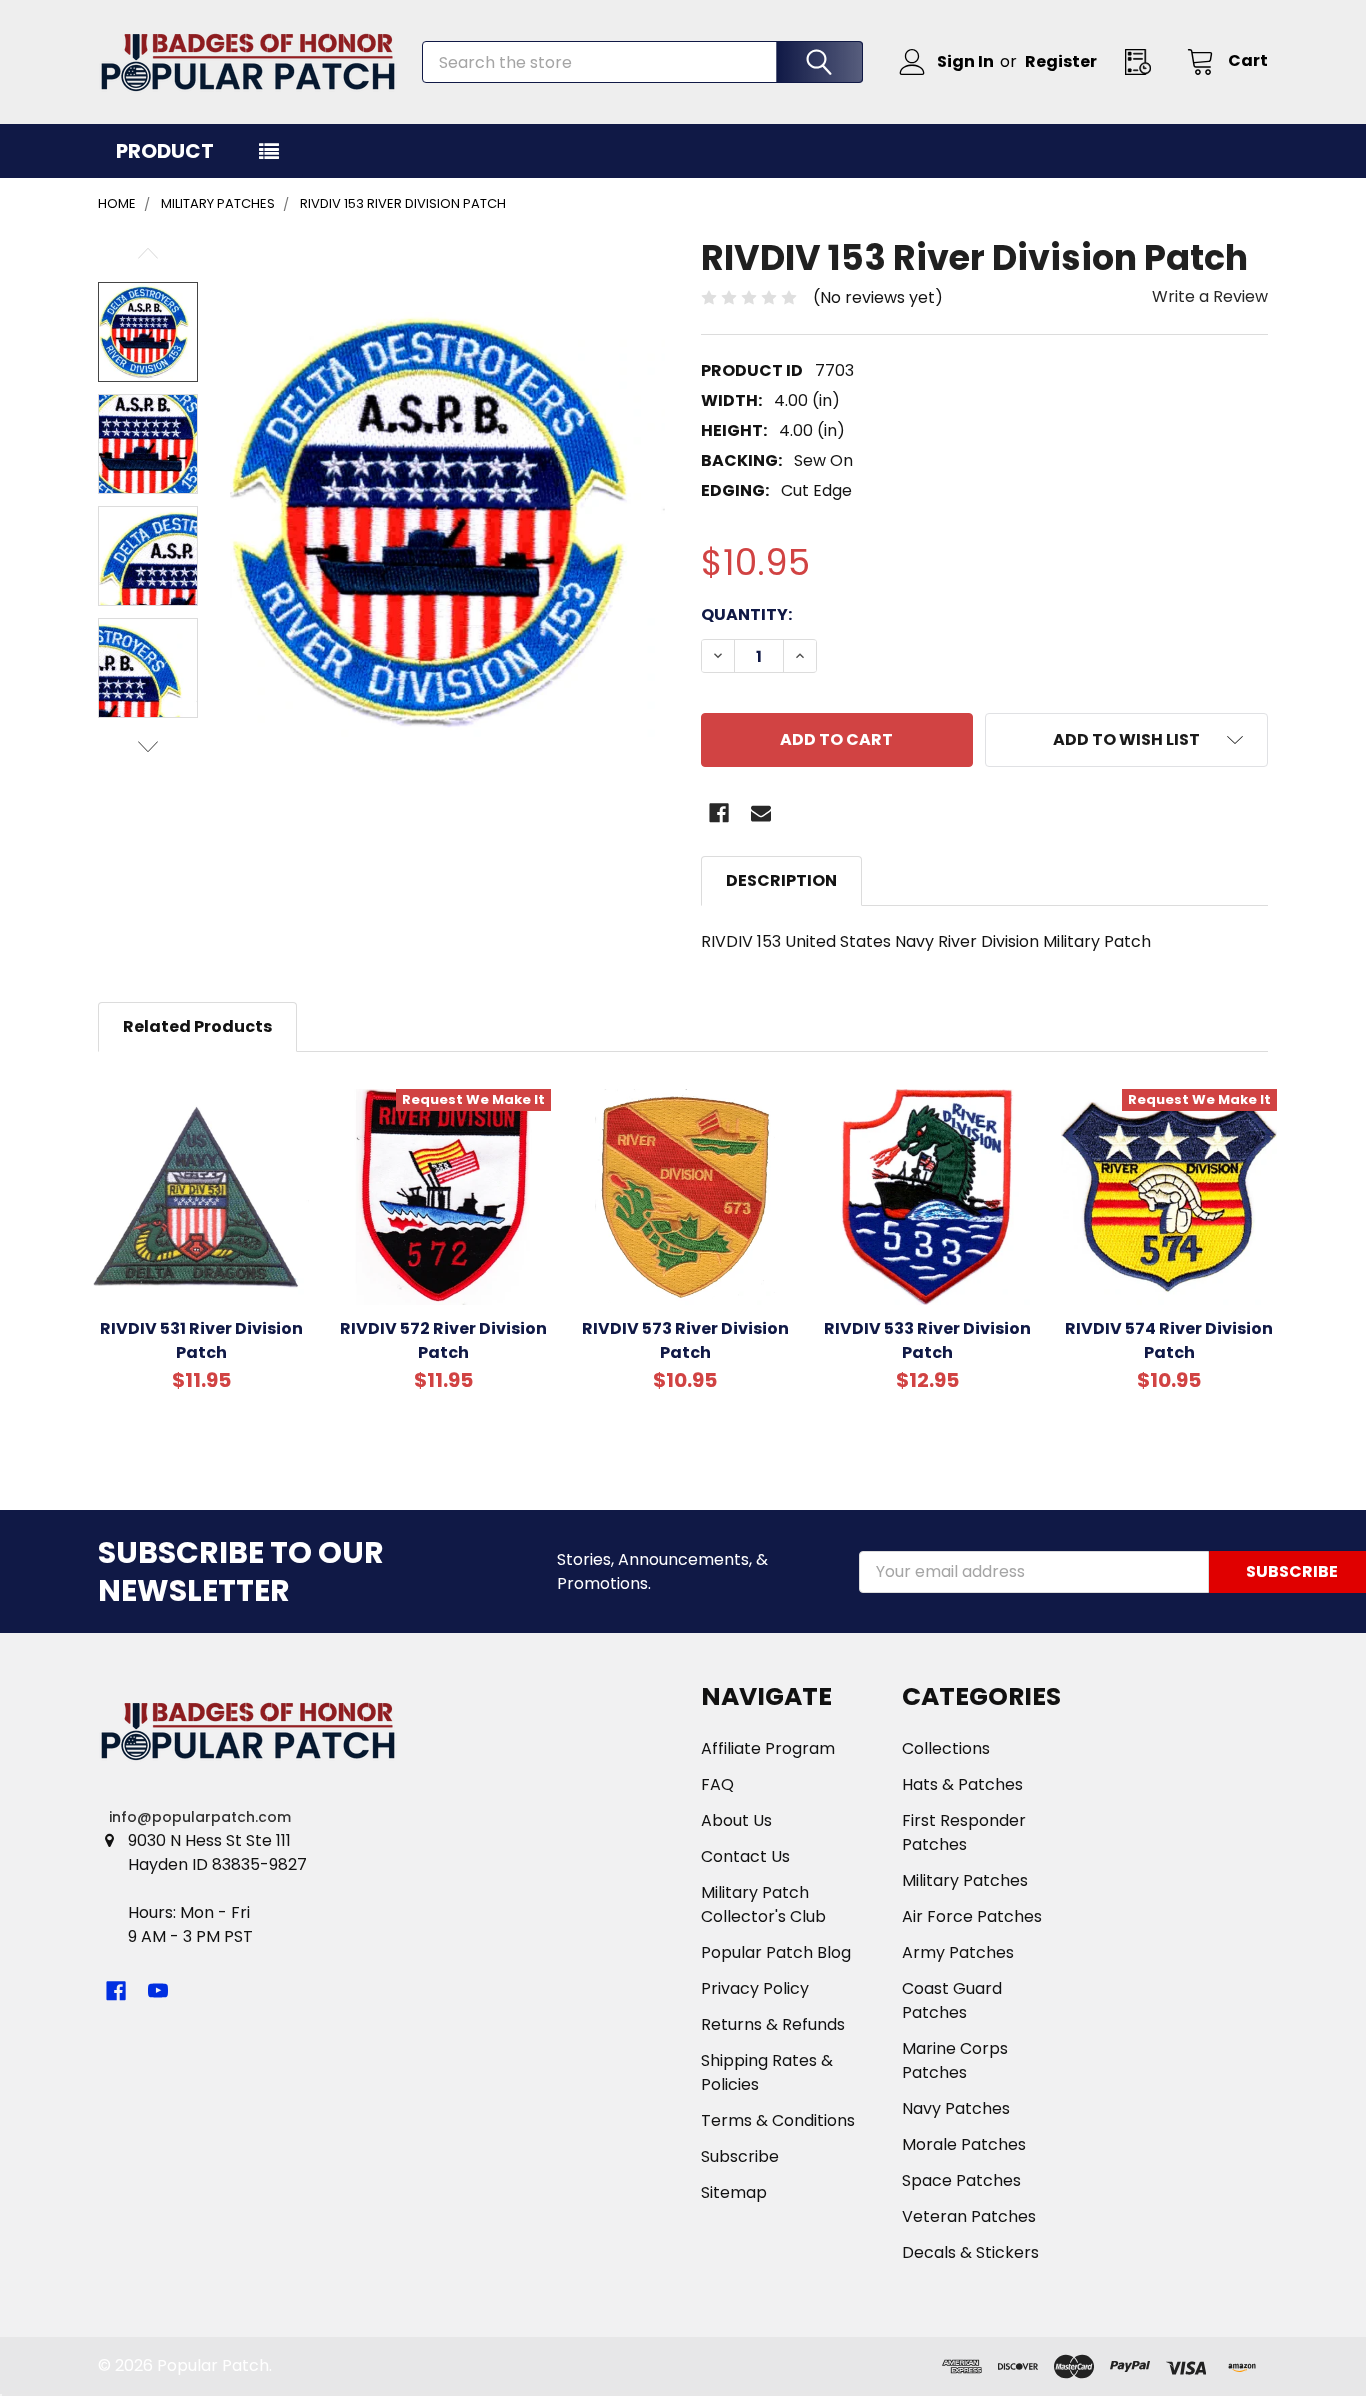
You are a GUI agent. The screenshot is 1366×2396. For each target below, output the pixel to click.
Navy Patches (956, 2108)
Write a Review (1210, 296)
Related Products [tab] (197, 1026)
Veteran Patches (969, 2216)
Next (148, 746)
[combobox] (642, 62)
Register (1061, 61)
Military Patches (965, 1880)
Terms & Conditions (778, 2120)
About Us (736, 1820)
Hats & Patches (962, 1784)
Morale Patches (964, 2144)
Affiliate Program (768, 1748)
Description (781, 880)
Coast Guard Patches (952, 2000)
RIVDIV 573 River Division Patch (685, 1340)
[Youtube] (158, 1991)
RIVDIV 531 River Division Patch (201, 1340)
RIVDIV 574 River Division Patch (1169, 1340)
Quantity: (746, 614)
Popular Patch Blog (776, 1952)
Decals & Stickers (970, 2252)
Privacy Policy (755, 1988)
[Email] (761, 813)
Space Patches (961, 2180)
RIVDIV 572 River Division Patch (443, 1340)
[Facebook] (719, 813)
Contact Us (745, 1856)
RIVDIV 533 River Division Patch (927, 1340)
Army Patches (958, 1952)
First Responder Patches (964, 1832)
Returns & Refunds (773, 2024)
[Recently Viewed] (1144, 61)
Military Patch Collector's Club (763, 1904)
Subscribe (740, 2156)
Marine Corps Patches (955, 2060)
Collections (946, 1748)
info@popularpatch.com (200, 1817)
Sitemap (734, 2192)
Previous (148, 253)
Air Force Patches (972, 1916)
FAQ (717, 1784)
